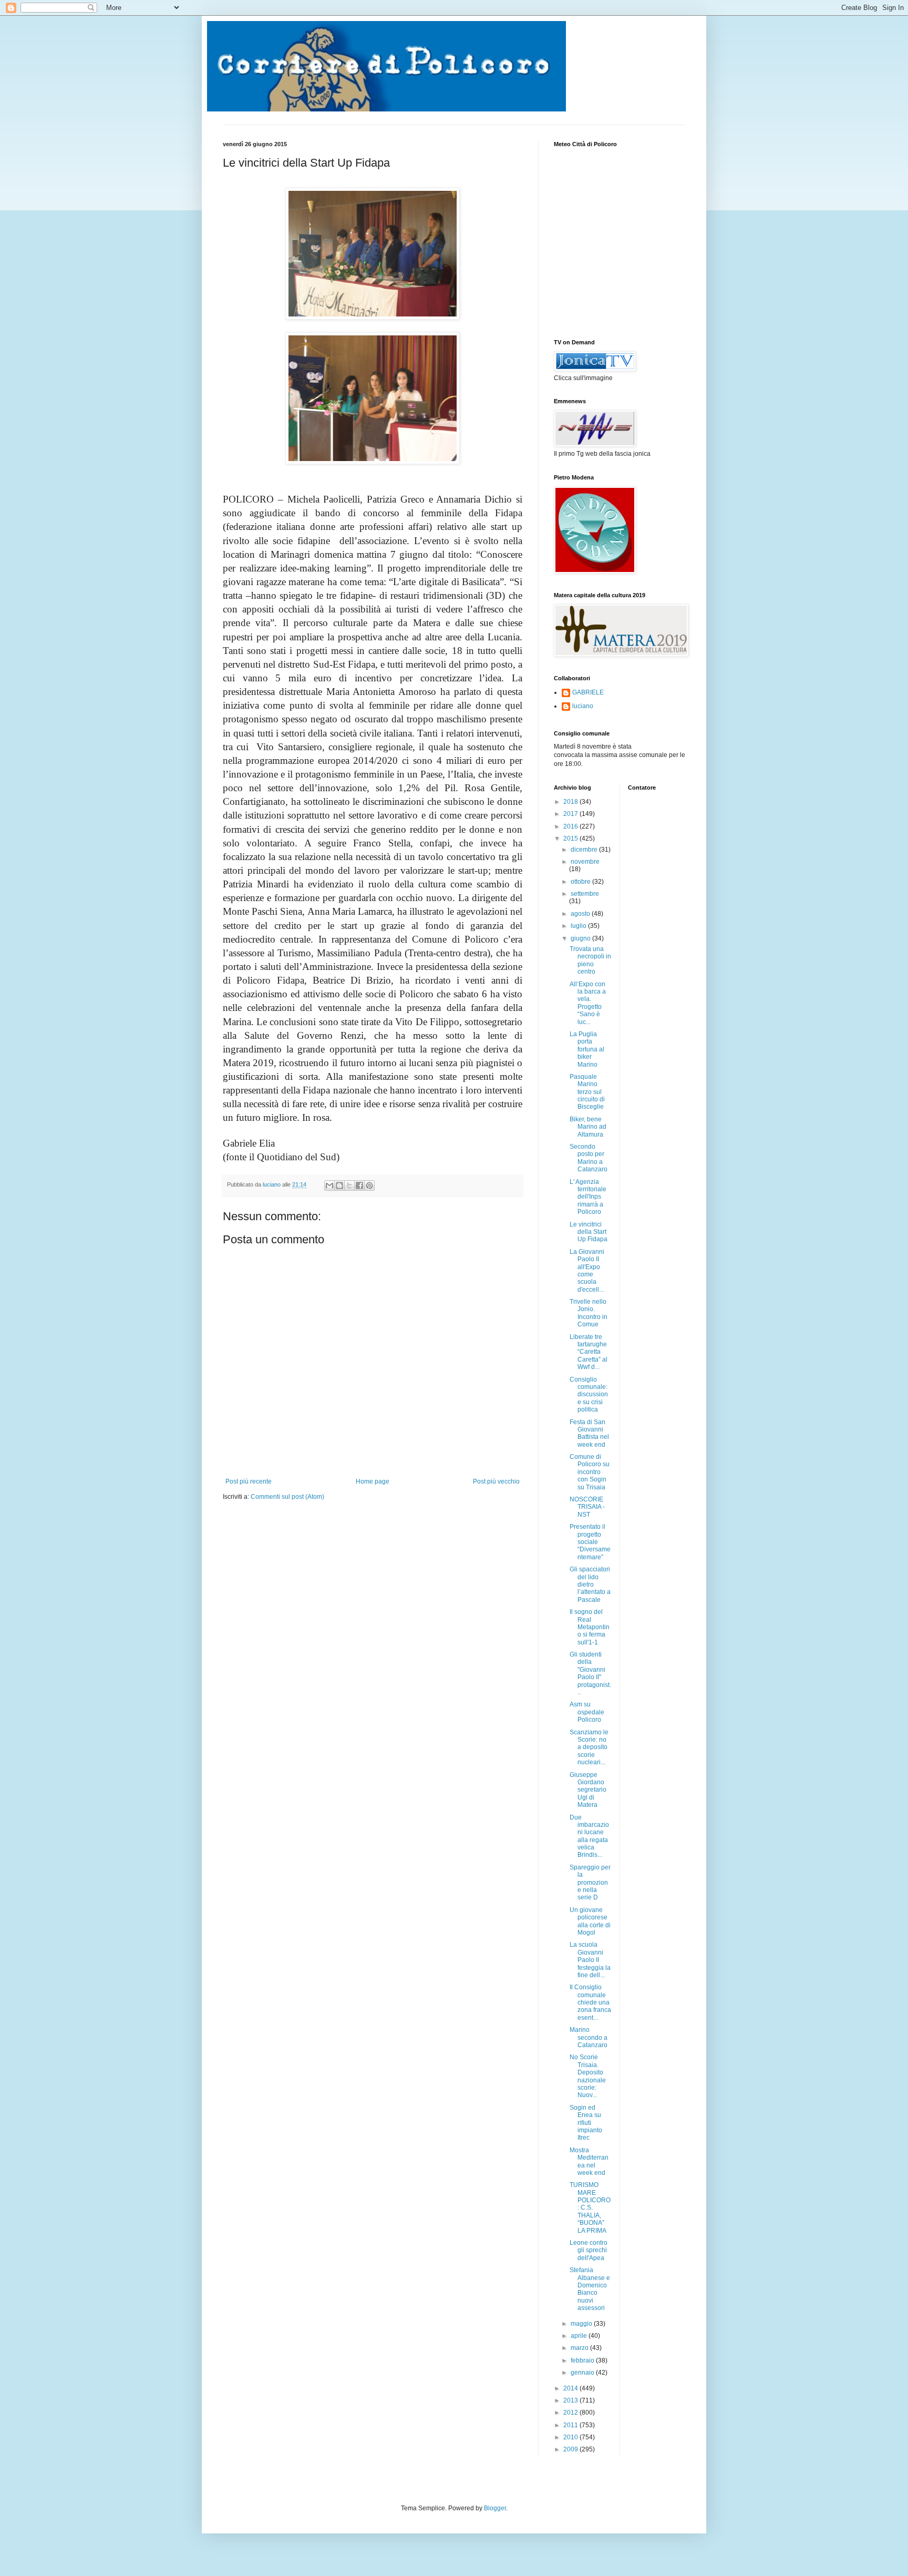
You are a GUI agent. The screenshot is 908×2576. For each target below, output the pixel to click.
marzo (580, 2348)
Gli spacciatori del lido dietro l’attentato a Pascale (590, 1585)
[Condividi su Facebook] (359, 1185)
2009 (571, 2449)
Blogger (495, 2508)
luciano (583, 706)
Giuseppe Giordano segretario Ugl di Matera (588, 1790)
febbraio (583, 2360)
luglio (579, 926)
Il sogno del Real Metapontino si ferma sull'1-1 (590, 1627)
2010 (571, 2437)
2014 (571, 2388)
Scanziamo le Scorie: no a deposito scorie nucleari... (589, 1747)
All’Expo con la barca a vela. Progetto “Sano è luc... (588, 1003)
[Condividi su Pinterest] (369, 1185)
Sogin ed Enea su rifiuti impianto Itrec (586, 2123)
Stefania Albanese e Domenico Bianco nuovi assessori (590, 2289)
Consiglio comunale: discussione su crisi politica (589, 1395)
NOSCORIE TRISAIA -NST (587, 1507)
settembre (585, 894)
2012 (571, 2413)
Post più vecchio (496, 1481)
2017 (571, 814)
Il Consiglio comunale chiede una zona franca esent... (590, 2002)
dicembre (585, 850)
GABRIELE (588, 692)
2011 (571, 2425)
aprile (580, 2336)
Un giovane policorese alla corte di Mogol (590, 1921)
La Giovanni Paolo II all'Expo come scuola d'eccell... (587, 1271)
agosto (581, 914)
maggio (582, 2324)
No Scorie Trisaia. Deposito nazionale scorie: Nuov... (588, 2076)
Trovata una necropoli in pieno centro (590, 960)
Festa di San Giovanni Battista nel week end (589, 1433)
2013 (571, 2400)
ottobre (581, 882)
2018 (571, 802)
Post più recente (249, 1481)
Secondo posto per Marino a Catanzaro (589, 1158)
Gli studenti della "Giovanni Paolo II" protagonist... (590, 1673)
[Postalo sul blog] (339, 1185)
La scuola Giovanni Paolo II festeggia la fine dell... (590, 1960)
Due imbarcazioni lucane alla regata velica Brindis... (589, 1836)
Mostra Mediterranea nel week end (589, 2161)
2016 (571, 826)
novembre (585, 862)
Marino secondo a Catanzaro (589, 2037)
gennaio (583, 2373)
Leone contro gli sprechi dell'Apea (589, 2250)
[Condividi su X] (349, 1185)
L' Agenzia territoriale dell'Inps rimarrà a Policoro (588, 1197)
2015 (571, 839)
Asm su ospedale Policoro (587, 1712)
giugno (581, 938)
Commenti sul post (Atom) (287, 1497)
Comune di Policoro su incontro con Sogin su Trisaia (590, 1472)
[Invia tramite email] (329, 1185)
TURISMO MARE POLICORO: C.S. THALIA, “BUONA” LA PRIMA (590, 2207)
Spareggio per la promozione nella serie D (590, 1883)
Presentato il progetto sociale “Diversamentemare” (590, 1542)
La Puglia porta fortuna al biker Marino (587, 1049)
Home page (373, 1481)
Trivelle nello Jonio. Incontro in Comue (589, 1313)
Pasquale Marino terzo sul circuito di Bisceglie (587, 1092)
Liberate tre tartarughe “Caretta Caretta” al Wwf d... (589, 1352)
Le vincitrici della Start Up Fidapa (589, 1232)
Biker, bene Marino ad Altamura (588, 1127)
